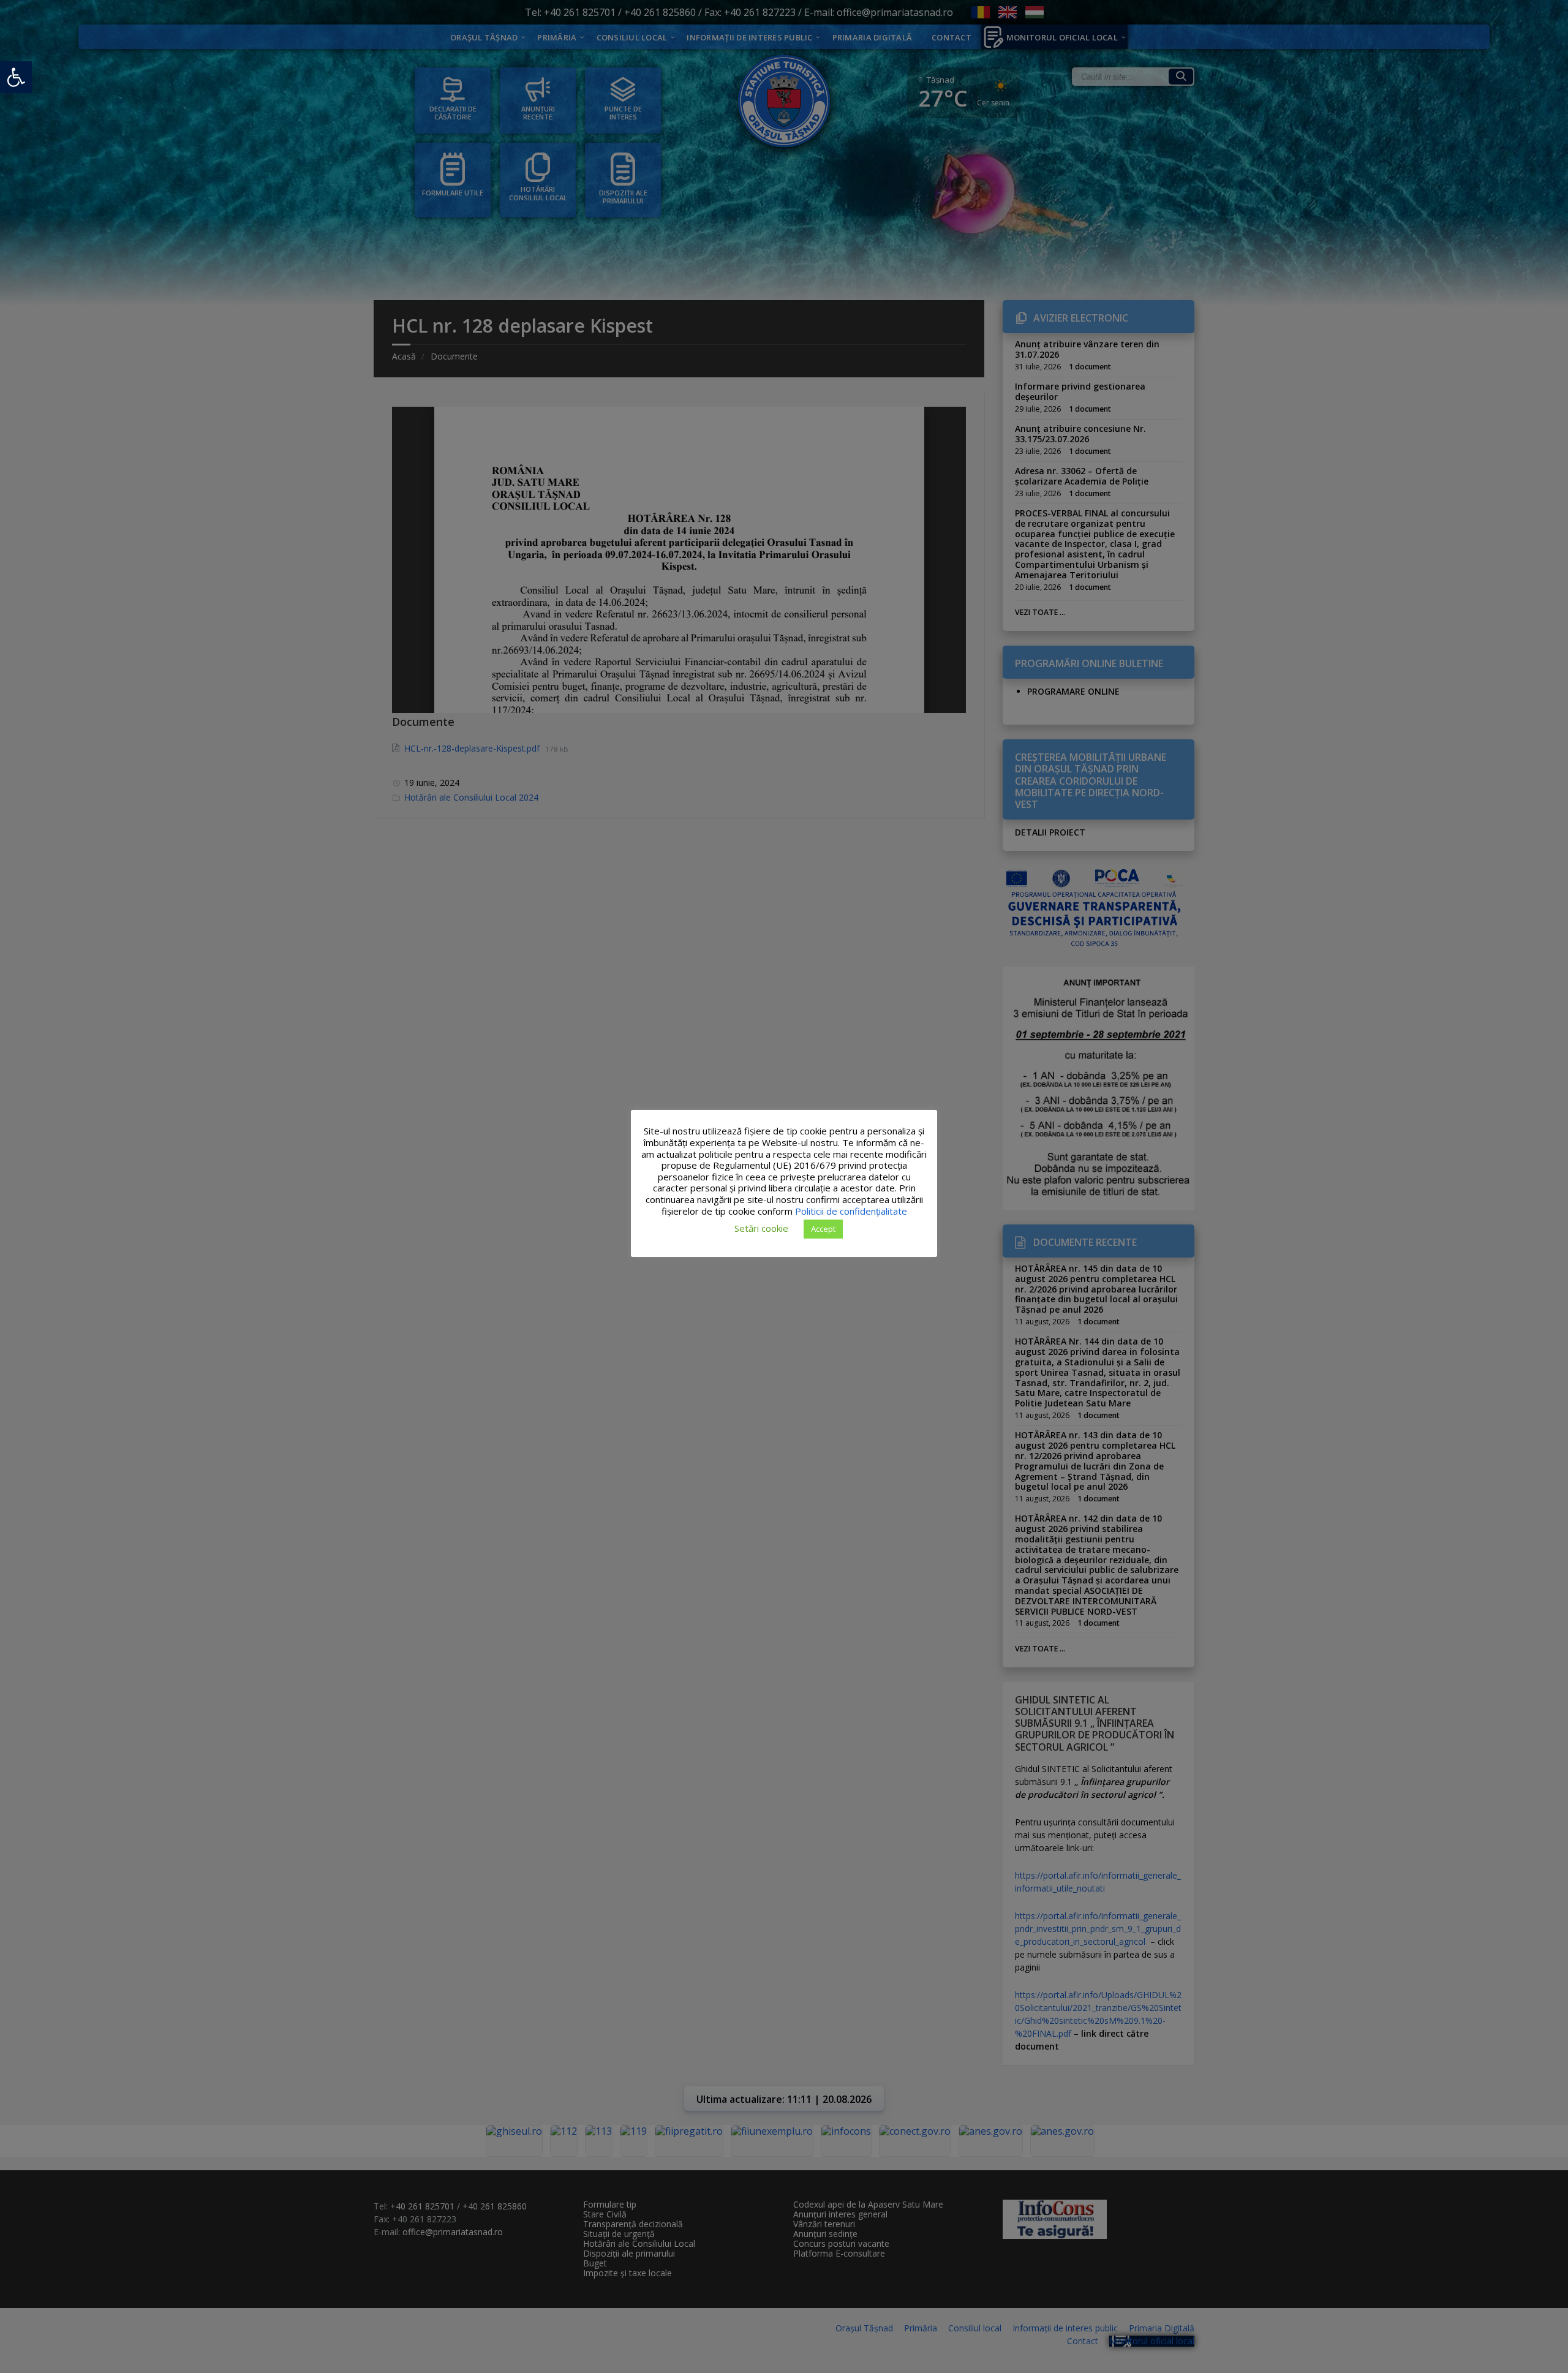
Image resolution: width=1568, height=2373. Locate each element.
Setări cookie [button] (761, 1228)
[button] (16, 77)
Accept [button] (823, 1229)
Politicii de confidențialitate (851, 1211)
